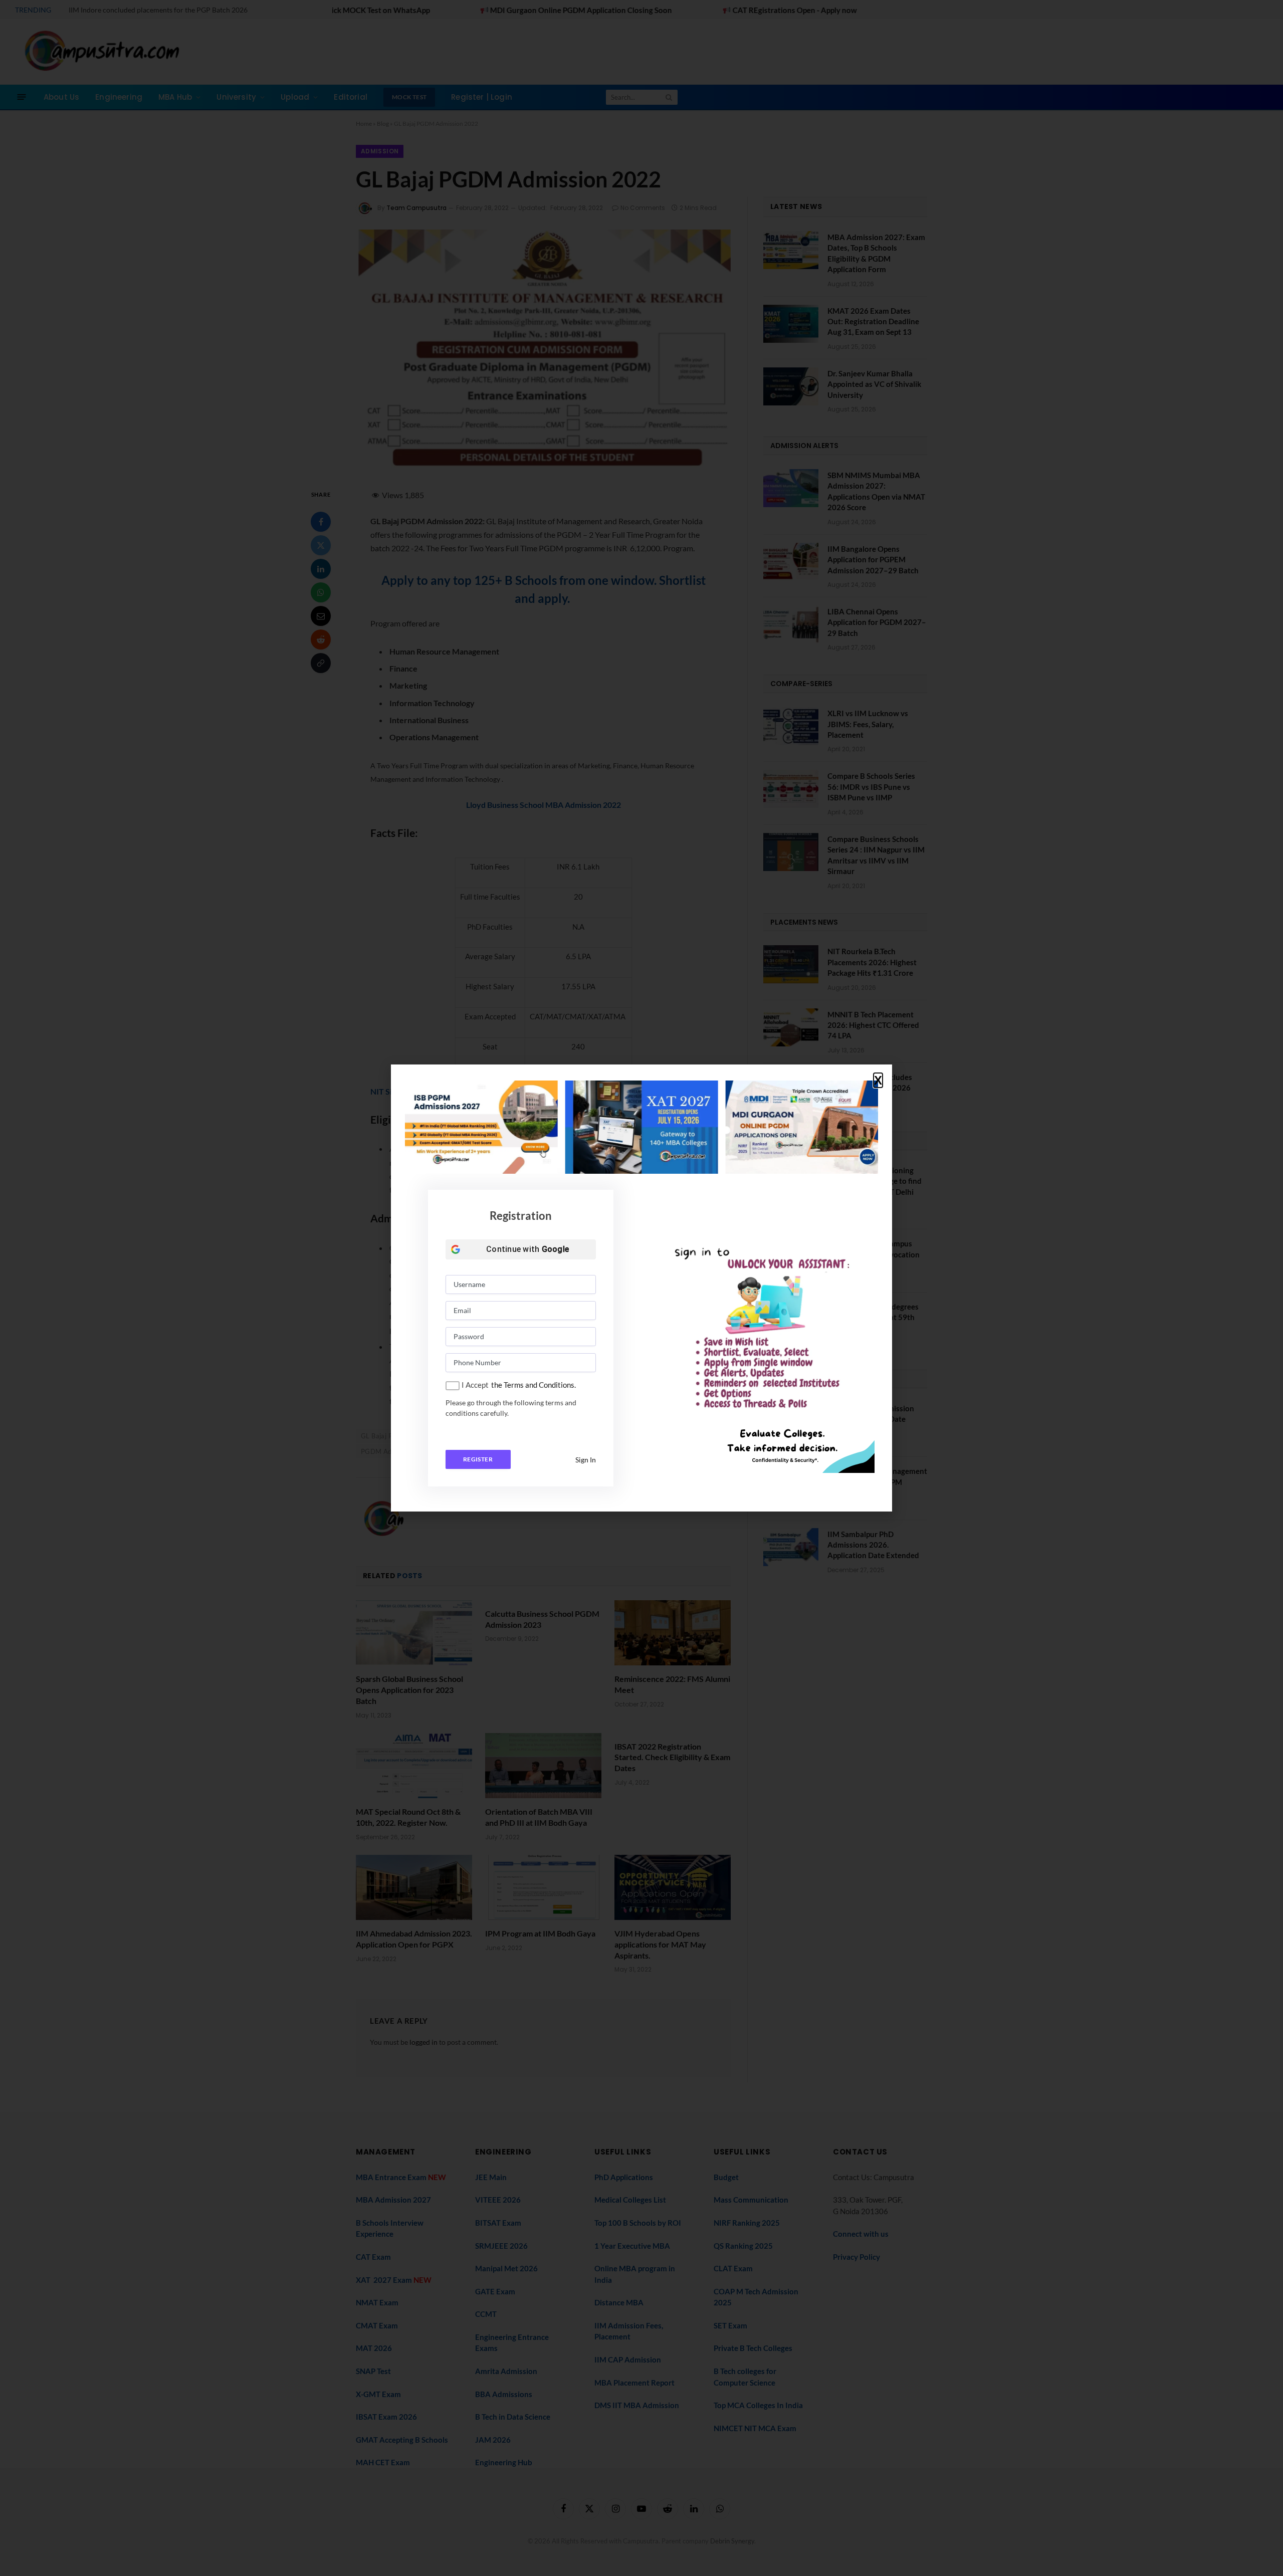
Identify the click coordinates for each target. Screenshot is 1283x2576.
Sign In (586, 1460)
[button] (878, 1081)
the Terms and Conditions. (533, 1385)
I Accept (475, 1385)
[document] (641, 1288)
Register (478, 1459)
